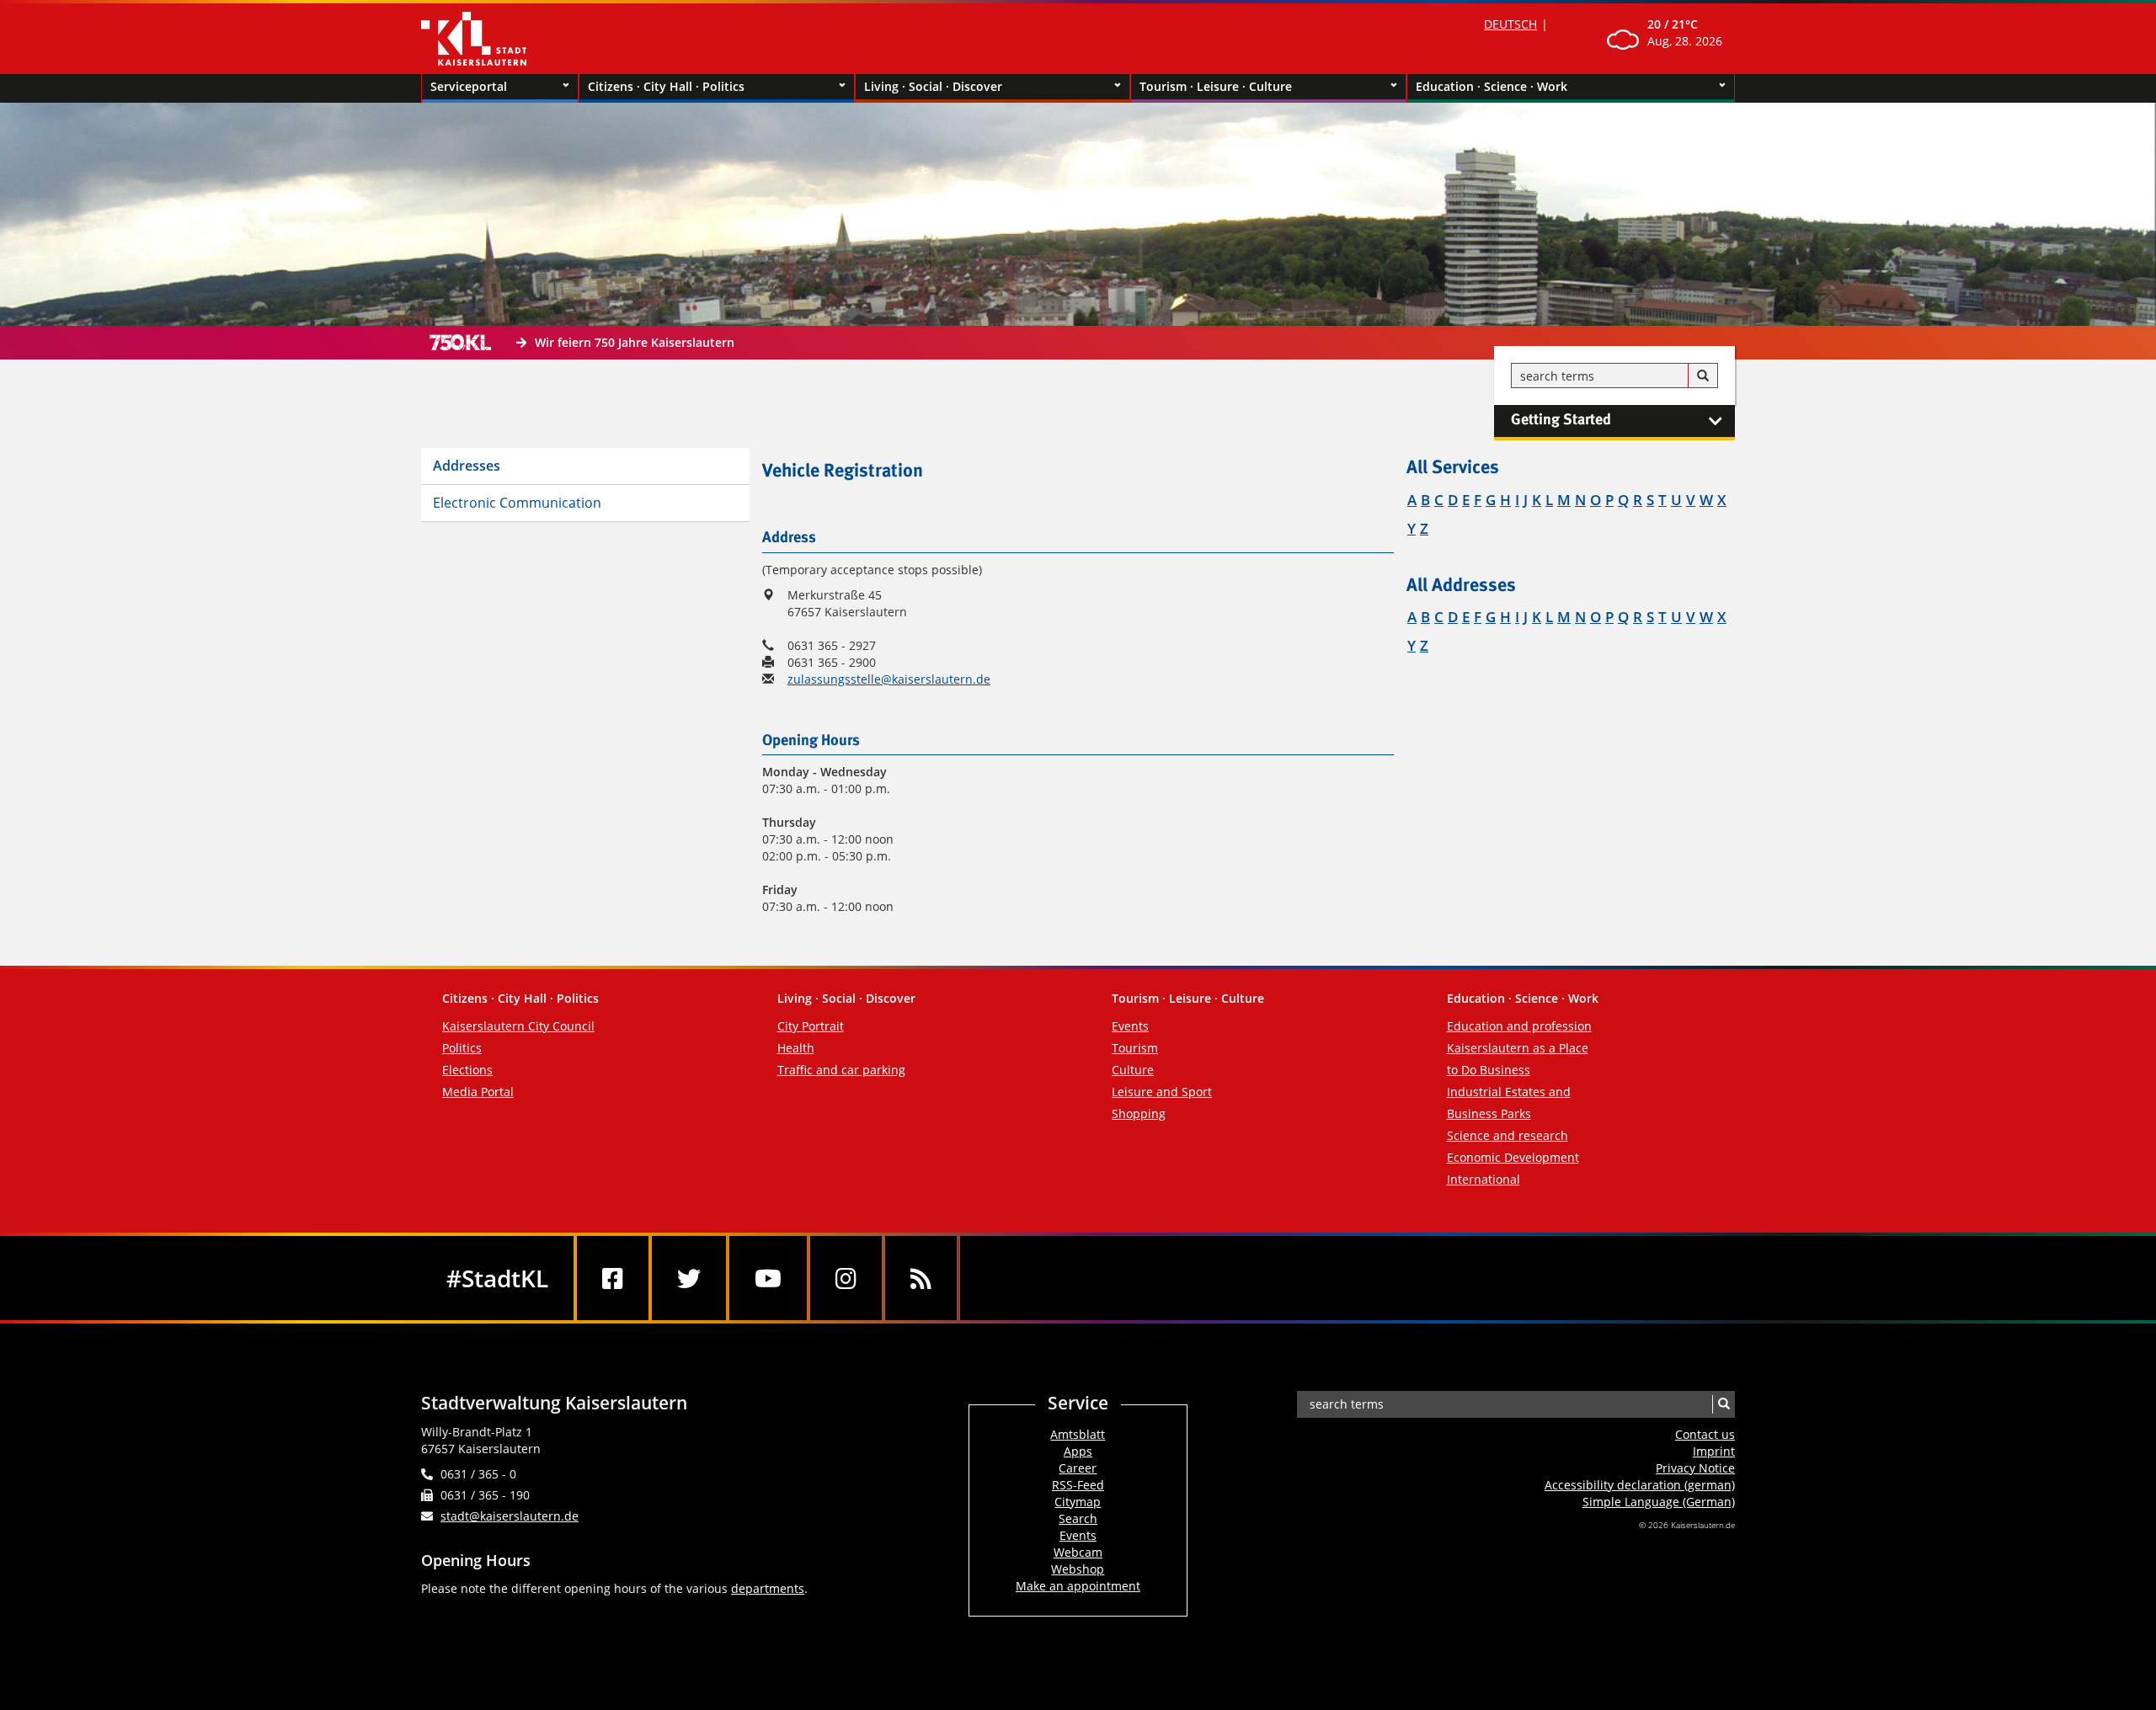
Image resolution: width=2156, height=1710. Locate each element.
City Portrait (811, 1026)
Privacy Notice (1695, 1468)
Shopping (1139, 1113)
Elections (467, 1070)
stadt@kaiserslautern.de (510, 1516)
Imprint (1714, 1451)
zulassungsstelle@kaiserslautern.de (889, 679)
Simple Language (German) (1659, 1502)
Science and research (1508, 1135)
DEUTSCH (1510, 24)
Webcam (1078, 1552)
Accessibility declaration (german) (1640, 1485)
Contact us (1705, 1434)
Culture (1133, 1070)
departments (768, 1588)
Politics (462, 1048)
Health (796, 1048)
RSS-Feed (1078, 1485)
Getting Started (1561, 420)
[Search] (1703, 376)
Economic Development (1513, 1157)
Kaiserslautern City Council (518, 1026)
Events (1130, 1026)
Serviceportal (469, 86)
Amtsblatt (1078, 1434)
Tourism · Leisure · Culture (1216, 86)
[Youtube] (768, 1278)
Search (1078, 1518)
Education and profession (1519, 1026)
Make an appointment (1078, 1586)
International (1484, 1179)
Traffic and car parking (841, 1070)
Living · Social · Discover (933, 86)
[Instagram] (846, 1278)
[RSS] (921, 1278)
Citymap (1078, 1502)
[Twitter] (689, 1278)
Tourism (1135, 1048)
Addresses (467, 466)
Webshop (1078, 1569)
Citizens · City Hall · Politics (666, 86)
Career (1078, 1468)
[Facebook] (613, 1278)
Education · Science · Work (1492, 86)
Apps (1078, 1451)
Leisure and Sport (1162, 1092)
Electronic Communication (517, 503)
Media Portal (478, 1092)
